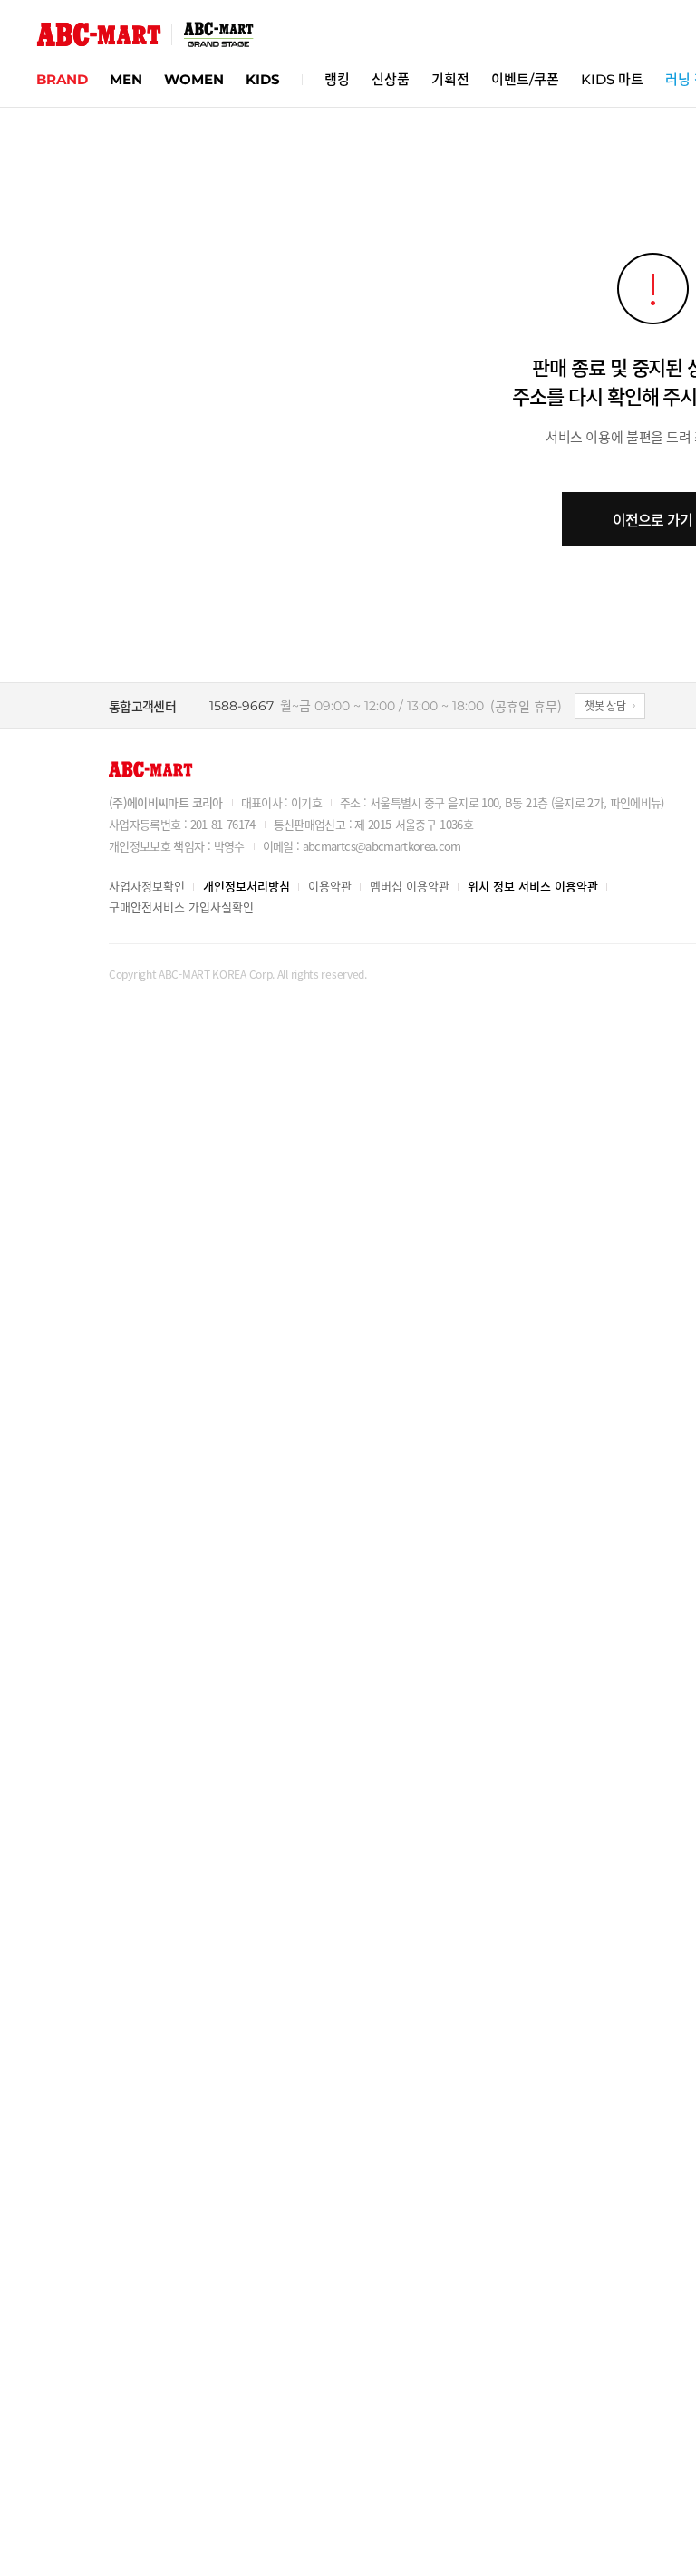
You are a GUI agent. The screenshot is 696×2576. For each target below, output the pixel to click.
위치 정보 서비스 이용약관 (533, 886)
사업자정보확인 (147, 886)
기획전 (450, 79)
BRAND (62, 79)
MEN (126, 79)
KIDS (263, 79)
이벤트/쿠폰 (525, 79)
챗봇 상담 (605, 705)
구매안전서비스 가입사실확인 (181, 907)
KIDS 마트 (612, 79)
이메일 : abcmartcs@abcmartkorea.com (362, 846)
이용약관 (330, 886)
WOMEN (194, 79)
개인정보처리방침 (246, 886)
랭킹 (337, 79)
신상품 (391, 79)
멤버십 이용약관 (410, 886)
